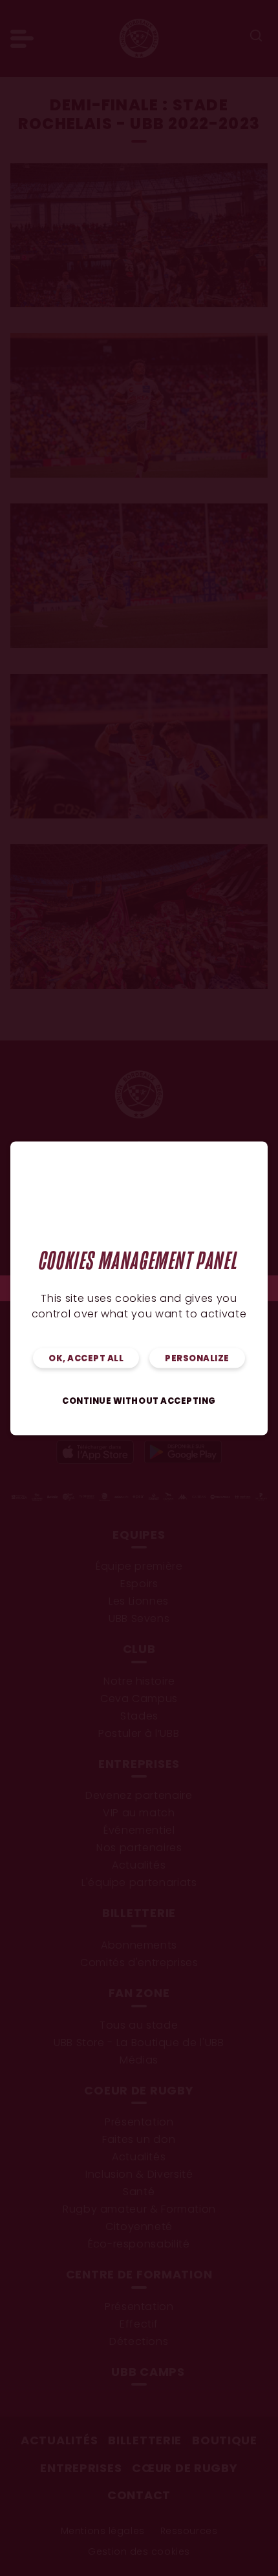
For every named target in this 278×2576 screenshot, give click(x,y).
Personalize (197, 1358)
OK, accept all (86, 1358)
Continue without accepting (139, 1401)
